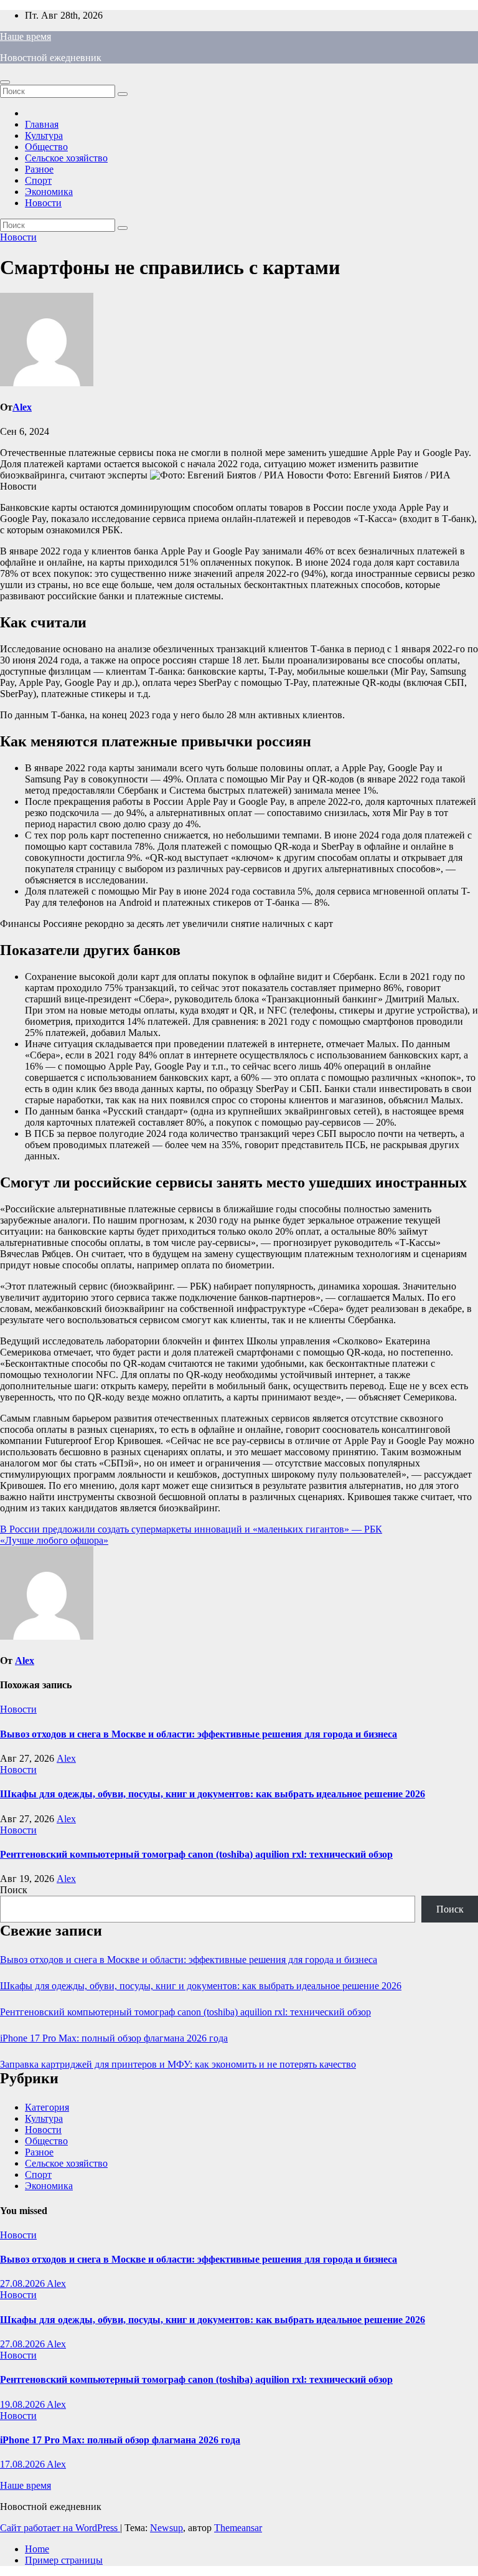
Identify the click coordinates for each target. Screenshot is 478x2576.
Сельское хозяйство (66, 158)
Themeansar (238, 2528)
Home (37, 2549)
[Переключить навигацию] (5, 82)
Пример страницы (64, 2560)
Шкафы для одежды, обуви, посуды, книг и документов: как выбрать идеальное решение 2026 (213, 1794)
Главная (42, 124)
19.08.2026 (23, 2404)
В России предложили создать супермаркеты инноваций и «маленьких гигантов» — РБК (191, 1529)
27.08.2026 (23, 2284)
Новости (43, 203)
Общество (46, 147)
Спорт (38, 180)
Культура (44, 135)
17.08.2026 (23, 2464)
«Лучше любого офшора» (54, 1540)
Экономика (49, 192)
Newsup (166, 2528)
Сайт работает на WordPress (60, 2528)
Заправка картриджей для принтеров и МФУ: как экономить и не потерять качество (178, 2064)
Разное (39, 169)
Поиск (14, 1890)
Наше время (26, 36)
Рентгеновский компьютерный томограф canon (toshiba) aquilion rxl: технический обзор (196, 1854)
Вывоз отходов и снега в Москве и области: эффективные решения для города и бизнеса (199, 1734)
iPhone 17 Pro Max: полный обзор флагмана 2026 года (114, 2038)
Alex (22, 407)
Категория (47, 2107)
